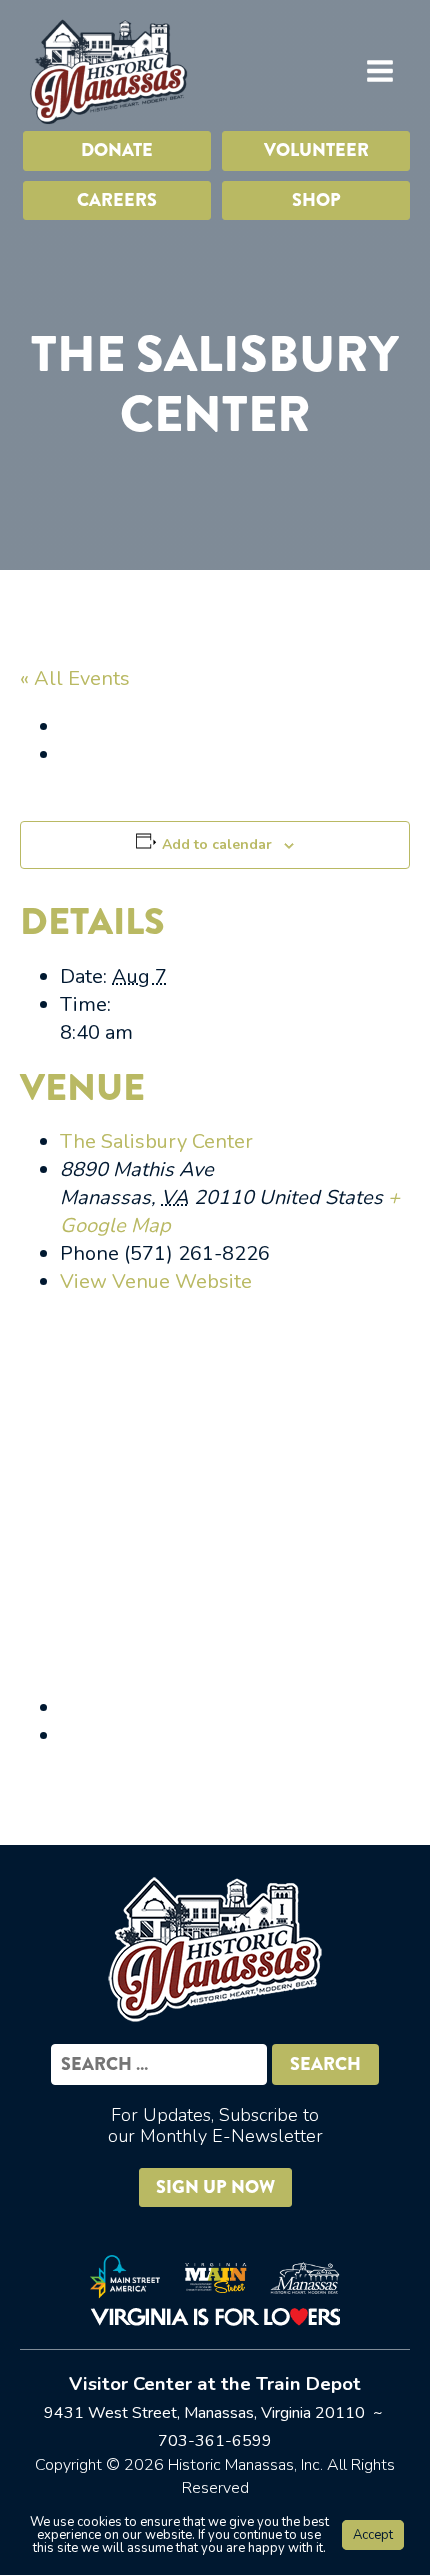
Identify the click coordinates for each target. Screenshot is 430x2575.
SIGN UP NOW (215, 2187)
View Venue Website (156, 1281)
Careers (117, 200)
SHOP (316, 200)
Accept (373, 2535)
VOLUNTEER (316, 150)
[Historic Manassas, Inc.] (107, 71)
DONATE (117, 150)
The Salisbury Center (156, 1141)
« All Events (75, 678)
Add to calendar (217, 844)
